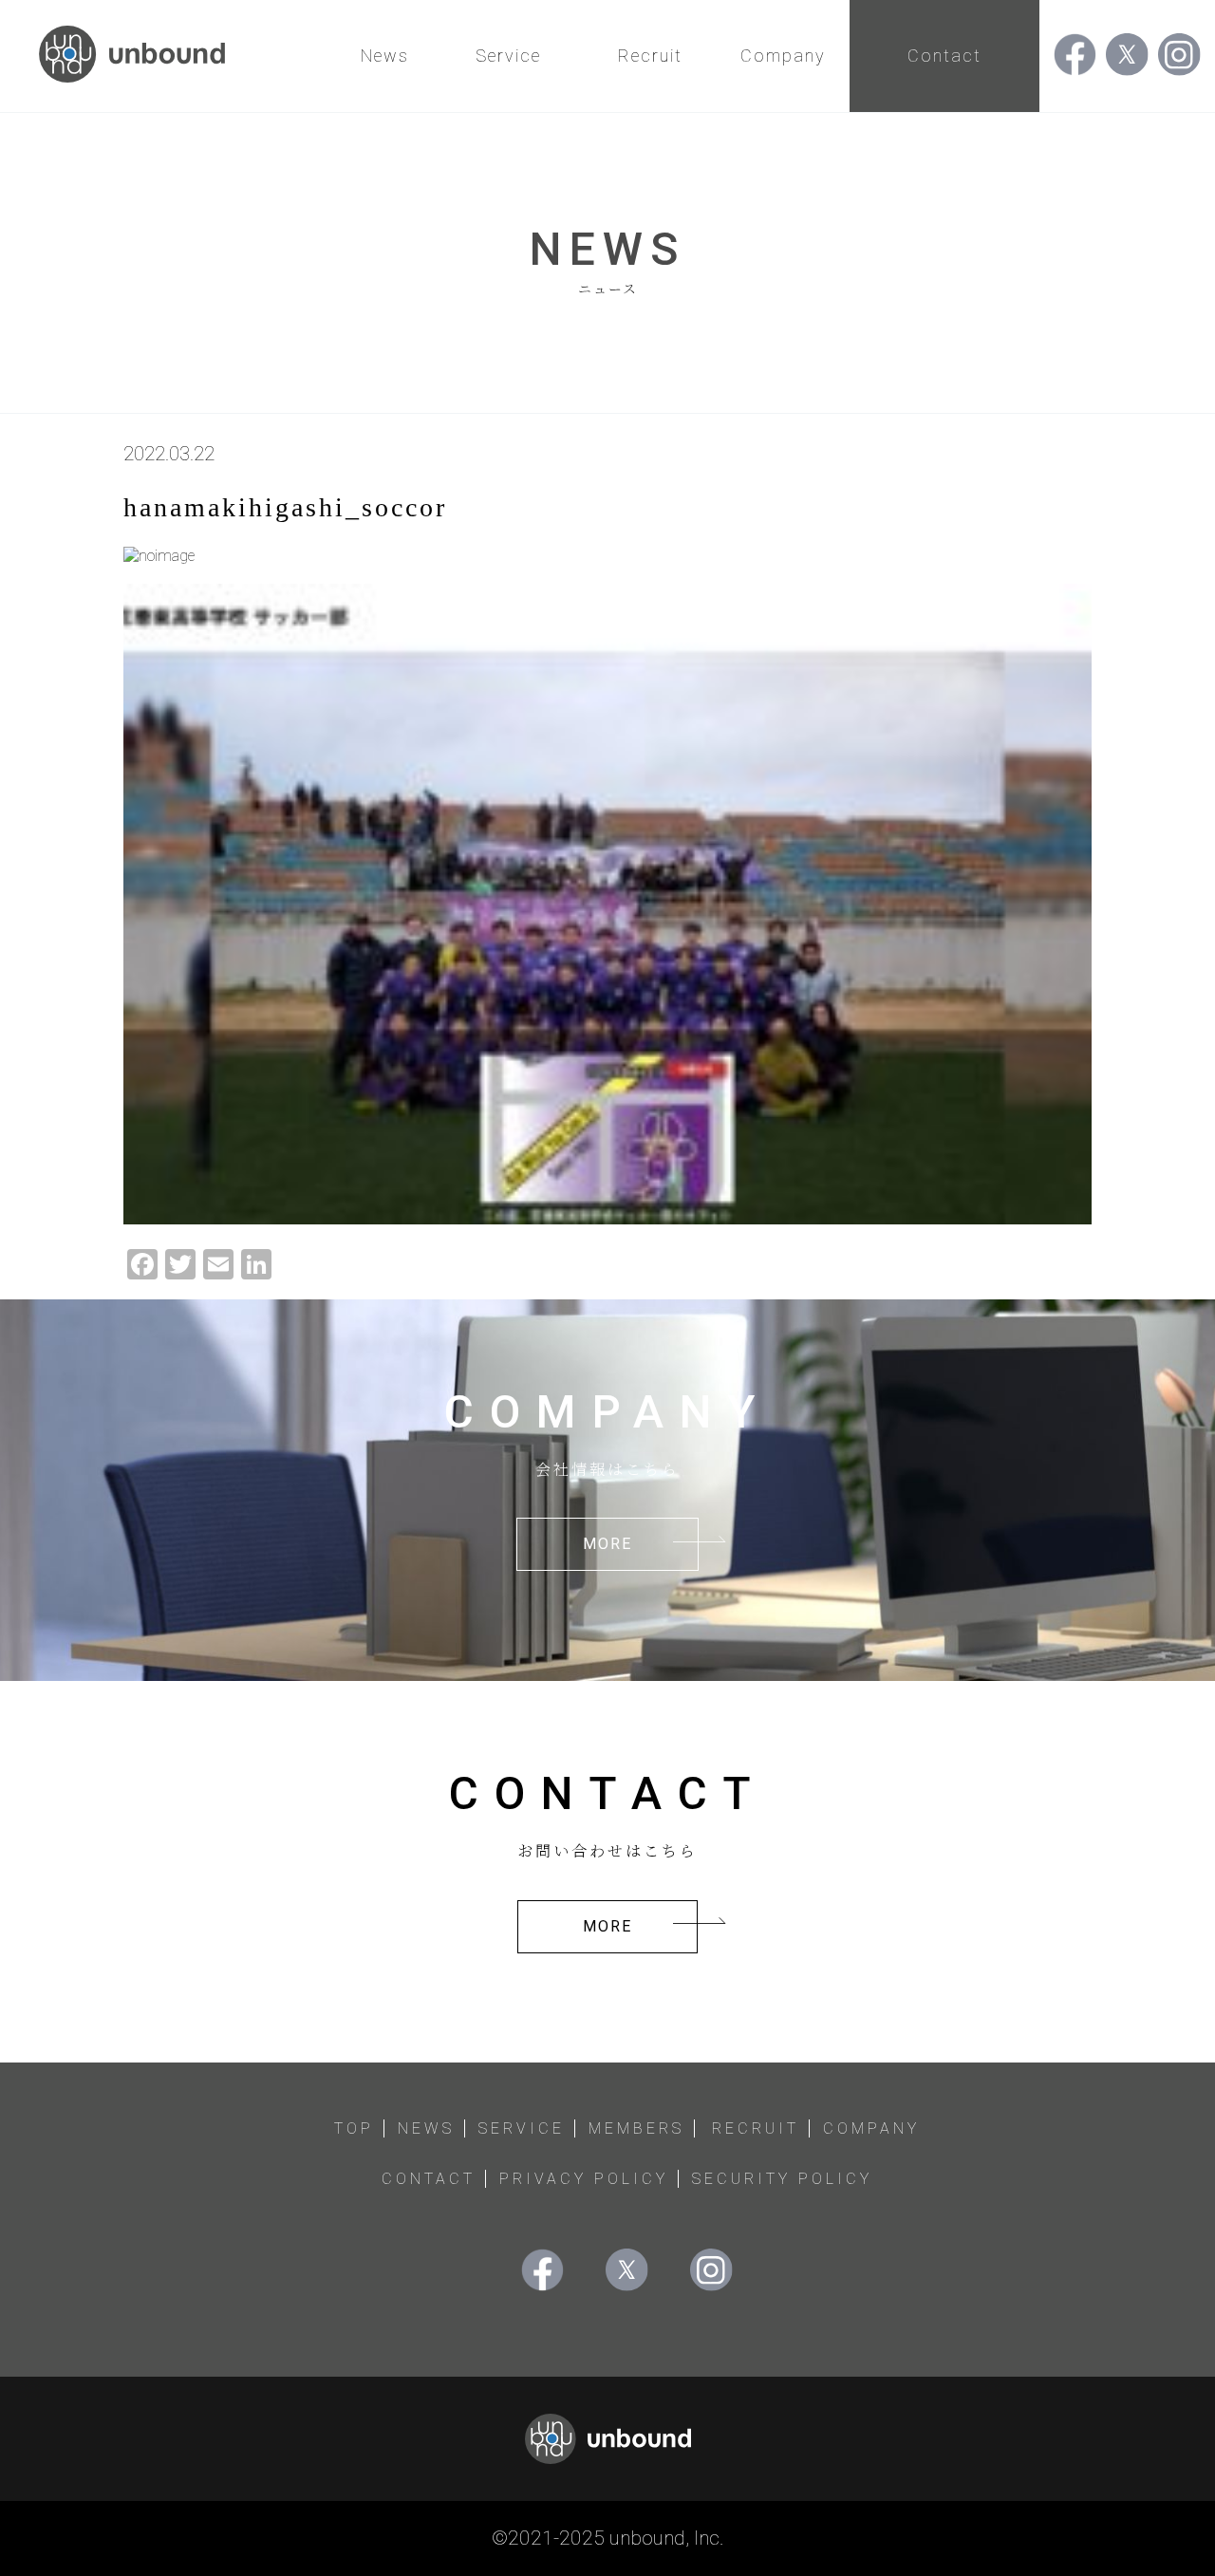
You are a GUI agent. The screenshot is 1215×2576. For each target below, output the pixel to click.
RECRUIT (756, 2128)
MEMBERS (636, 2128)
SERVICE (522, 2128)
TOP (354, 2128)
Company (783, 56)
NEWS (426, 2128)
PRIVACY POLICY (584, 2179)
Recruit (650, 56)
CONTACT (429, 2179)
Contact (944, 56)
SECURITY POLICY (782, 2179)
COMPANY (871, 2128)
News (385, 56)
